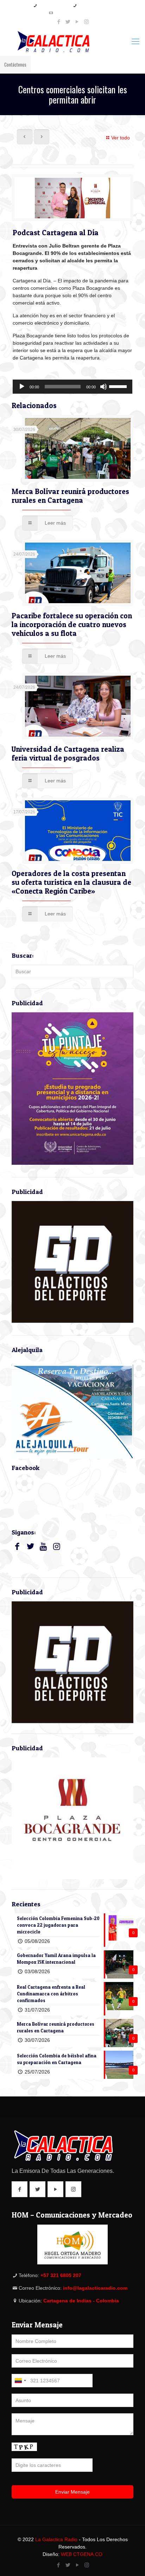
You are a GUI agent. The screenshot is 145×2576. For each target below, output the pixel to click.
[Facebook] (59, 22)
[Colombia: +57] (20, 2381)
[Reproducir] (22, 387)
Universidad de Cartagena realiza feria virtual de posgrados (68, 754)
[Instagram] (86, 22)
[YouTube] (77, 22)
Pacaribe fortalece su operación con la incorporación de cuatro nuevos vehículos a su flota (72, 624)
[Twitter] (68, 22)
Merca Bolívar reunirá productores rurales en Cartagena (70, 496)
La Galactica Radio (56, 2539)
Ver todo (121, 138)
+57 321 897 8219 (54, 5)
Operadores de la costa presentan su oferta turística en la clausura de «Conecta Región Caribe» (71, 882)
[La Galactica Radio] (72, 42)
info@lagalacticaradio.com (75, 13)
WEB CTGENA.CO (82, 2554)
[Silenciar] (103, 387)
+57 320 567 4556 (93, 5)
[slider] (119, 386)
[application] (72, 387)
